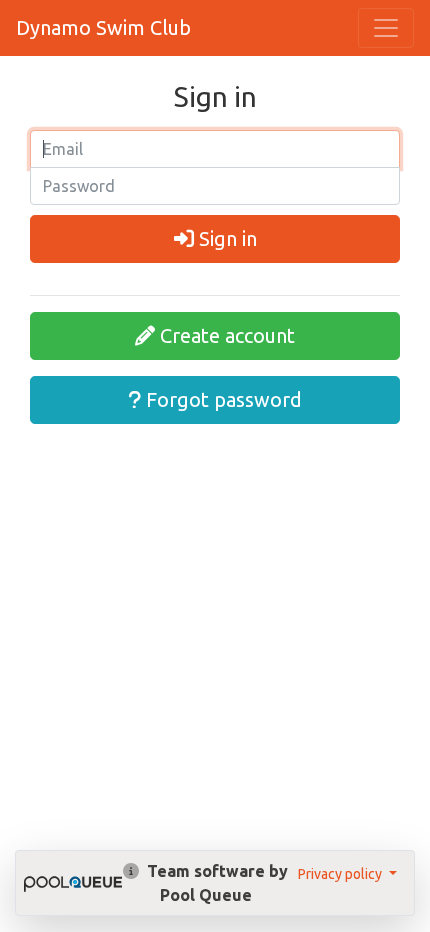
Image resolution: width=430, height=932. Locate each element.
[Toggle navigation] (386, 28)
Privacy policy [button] (341, 874)
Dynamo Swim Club (103, 27)
